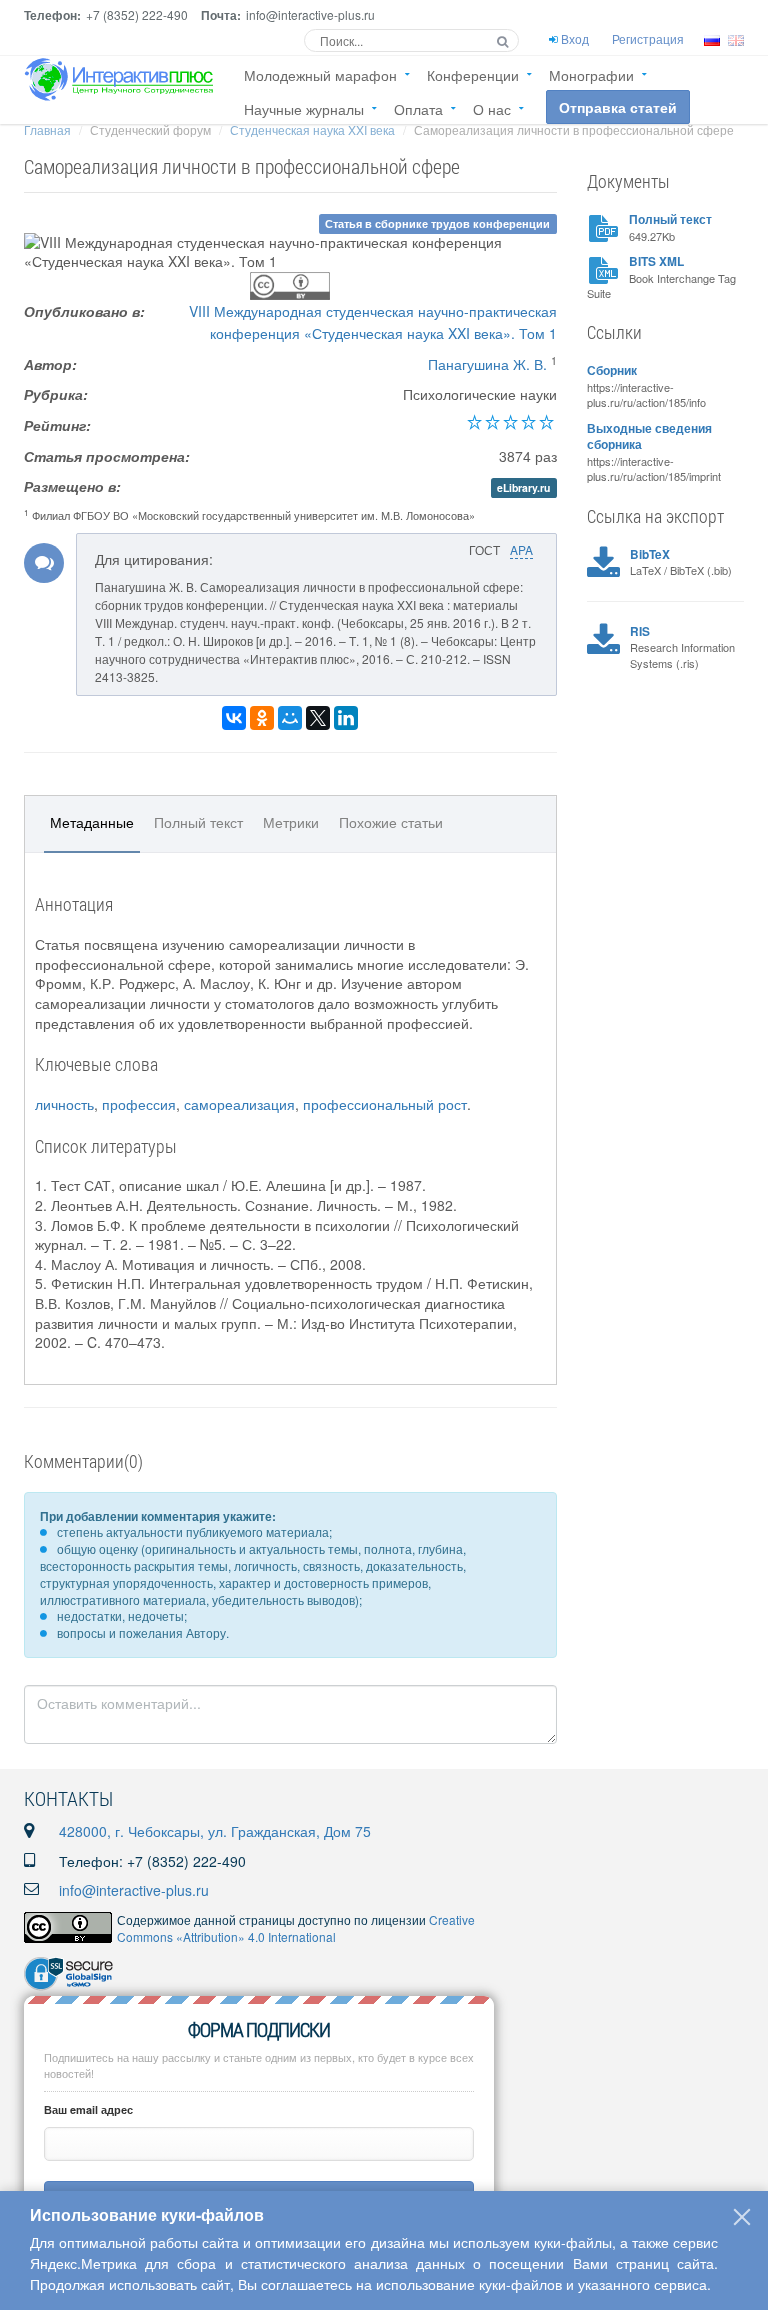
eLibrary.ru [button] (523, 487)
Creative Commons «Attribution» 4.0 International (296, 1928)
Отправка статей (618, 107)
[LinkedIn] (346, 718)
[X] (318, 718)
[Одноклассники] (262, 718)
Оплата (418, 109)
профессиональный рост (385, 1104)
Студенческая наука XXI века (312, 129)
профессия (139, 1104)
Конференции (473, 75)
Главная (47, 129)
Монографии (591, 75)
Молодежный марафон (320, 75)
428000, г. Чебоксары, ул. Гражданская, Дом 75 (215, 1831)
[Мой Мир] (290, 718)
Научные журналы (304, 109)
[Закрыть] (742, 2217)
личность (64, 1104)
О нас (492, 109)
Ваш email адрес (88, 2109)
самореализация (239, 1104)
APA (521, 549)
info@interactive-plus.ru (134, 1890)
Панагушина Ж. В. (487, 364)
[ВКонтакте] (234, 718)
